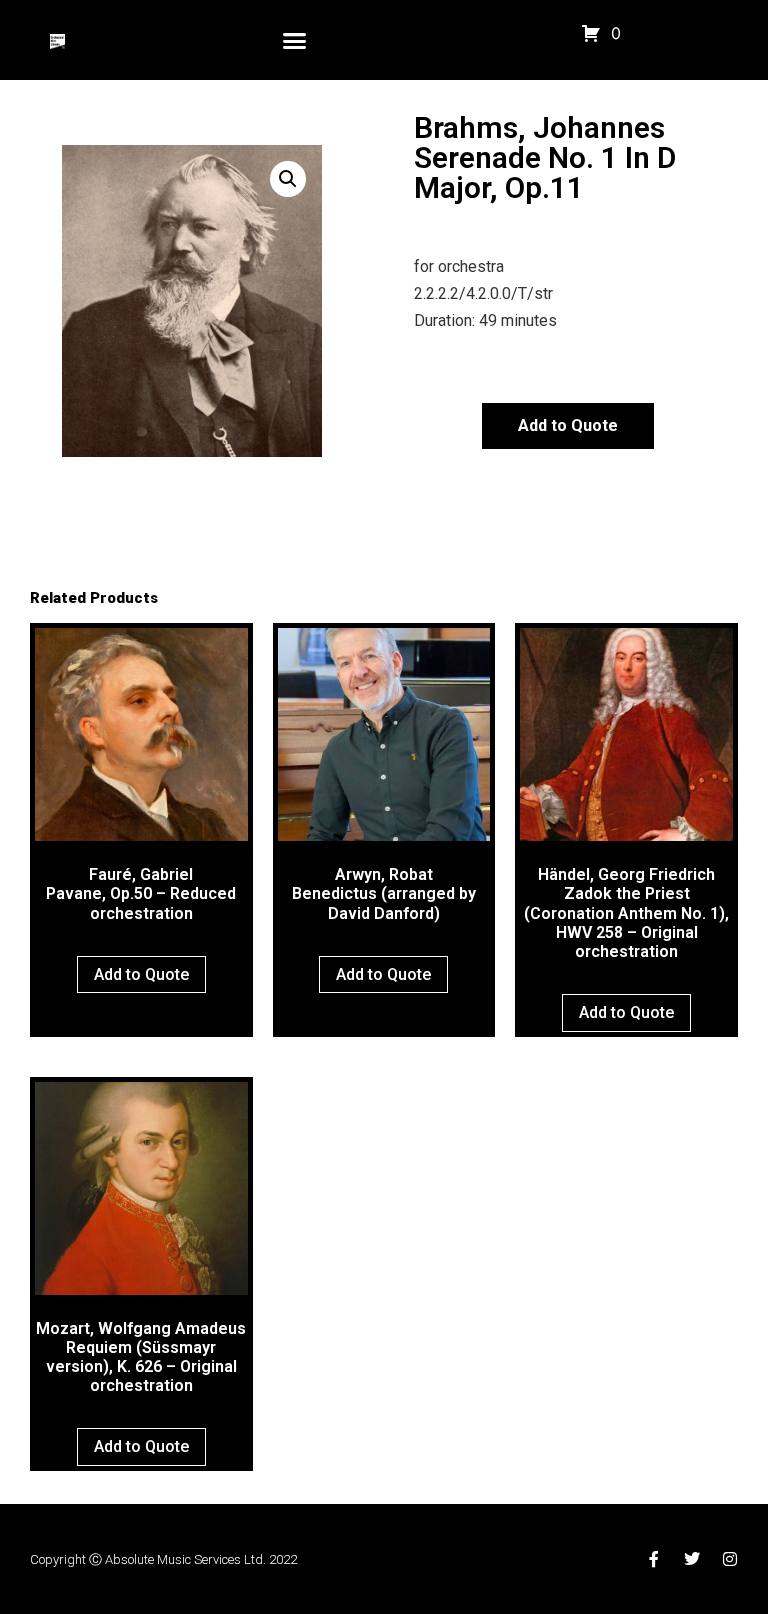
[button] (295, 40)
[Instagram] (730, 1559)
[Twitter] (692, 1559)
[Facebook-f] (654, 1559)
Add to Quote (568, 425)
